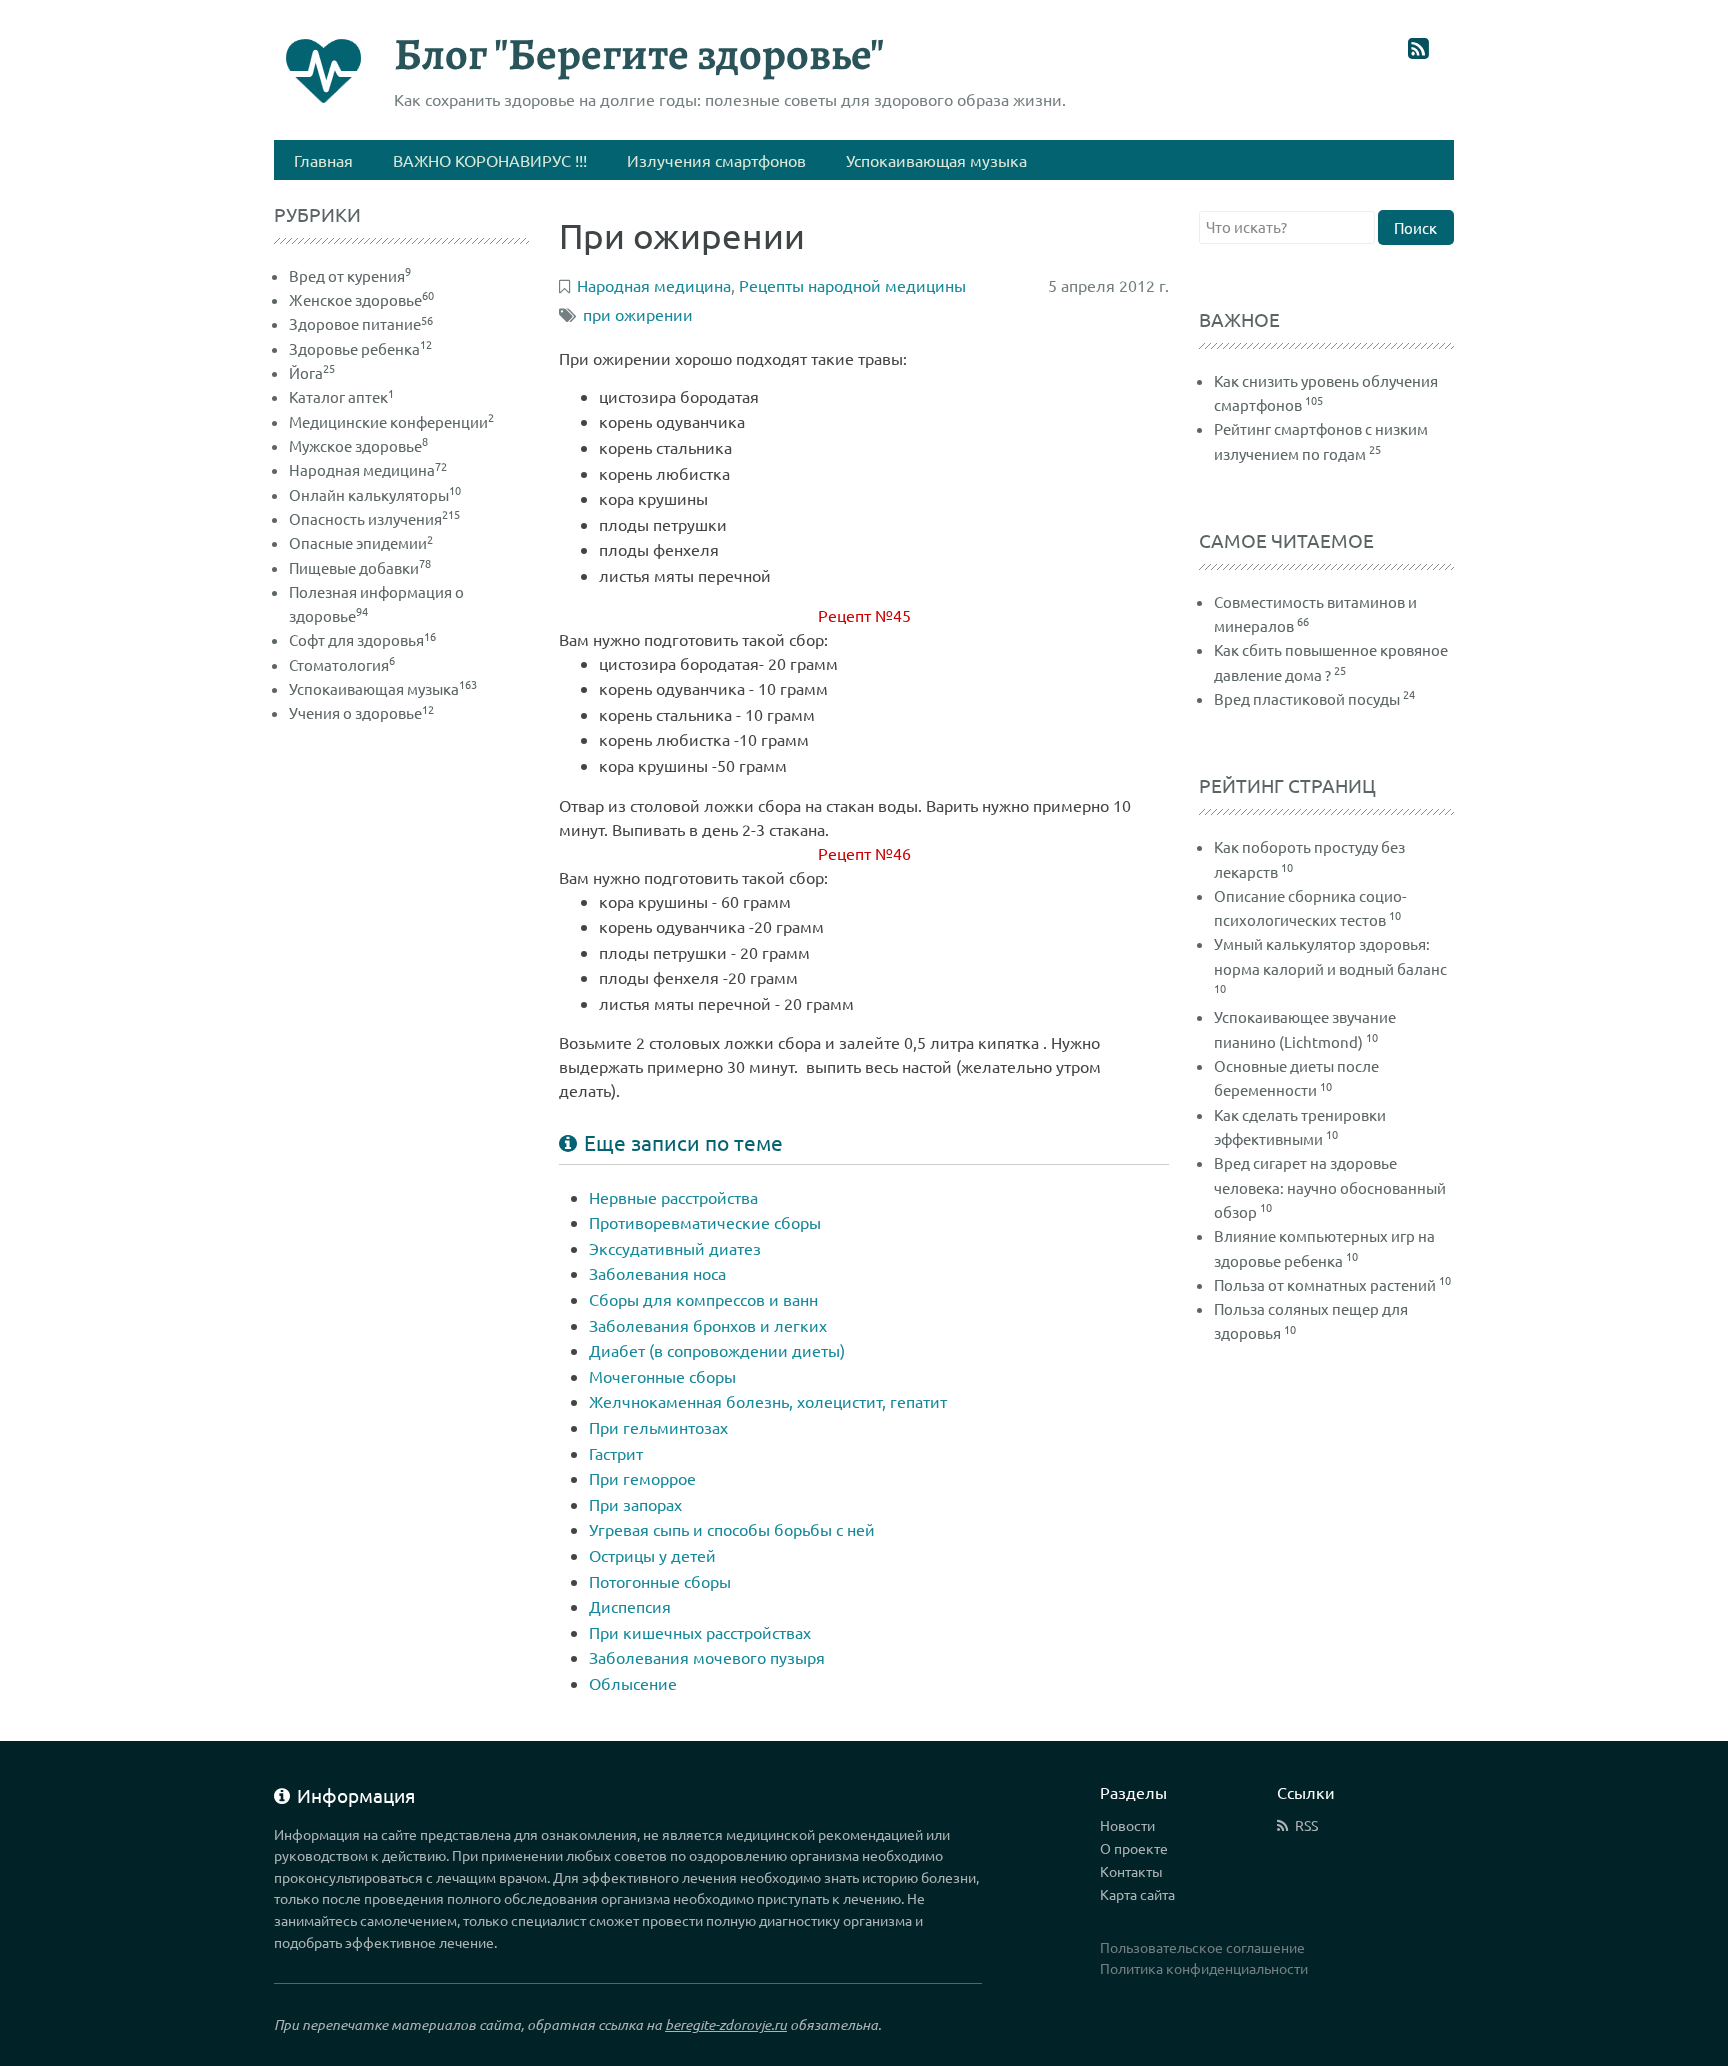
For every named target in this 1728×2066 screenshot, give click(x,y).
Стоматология (342, 664)
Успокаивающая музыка (383, 688)
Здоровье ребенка (360, 348)
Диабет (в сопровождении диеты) (717, 1350)
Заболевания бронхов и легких (708, 1325)
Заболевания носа (657, 1273)
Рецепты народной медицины (852, 285)
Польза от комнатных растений (1325, 1284)
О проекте (1134, 1848)
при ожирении (638, 314)
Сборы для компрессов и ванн (703, 1299)
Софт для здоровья (362, 639)
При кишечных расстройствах (700, 1632)
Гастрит (616, 1453)
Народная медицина (368, 469)
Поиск (1415, 227)
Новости (1127, 1825)
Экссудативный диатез (675, 1248)
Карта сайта (1137, 1894)
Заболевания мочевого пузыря (707, 1657)
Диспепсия (630, 1606)
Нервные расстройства (673, 1197)
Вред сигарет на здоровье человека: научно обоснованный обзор (1330, 1187)
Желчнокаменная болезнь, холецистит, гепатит (768, 1401)
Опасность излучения (374, 518)
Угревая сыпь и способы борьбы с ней (732, 1529)
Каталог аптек (341, 396)
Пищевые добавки (360, 567)
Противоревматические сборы (705, 1222)
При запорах (635, 1504)
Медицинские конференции (391, 421)
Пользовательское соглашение (1202, 1947)
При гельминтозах (658, 1427)
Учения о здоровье (361, 712)
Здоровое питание (361, 323)
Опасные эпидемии (361, 542)
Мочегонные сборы (662, 1376)
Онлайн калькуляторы (375, 494)
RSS (1306, 1825)
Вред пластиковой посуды (1307, 698)
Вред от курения (350, 275)
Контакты (1131, 1871)
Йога (312, 372)
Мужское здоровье (358, 445)
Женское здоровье (361, 299)
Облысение (633, 1683)
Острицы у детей (652, 1555)
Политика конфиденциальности (1204, 1968)
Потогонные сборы (660, 1581)
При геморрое (642, 1478)
